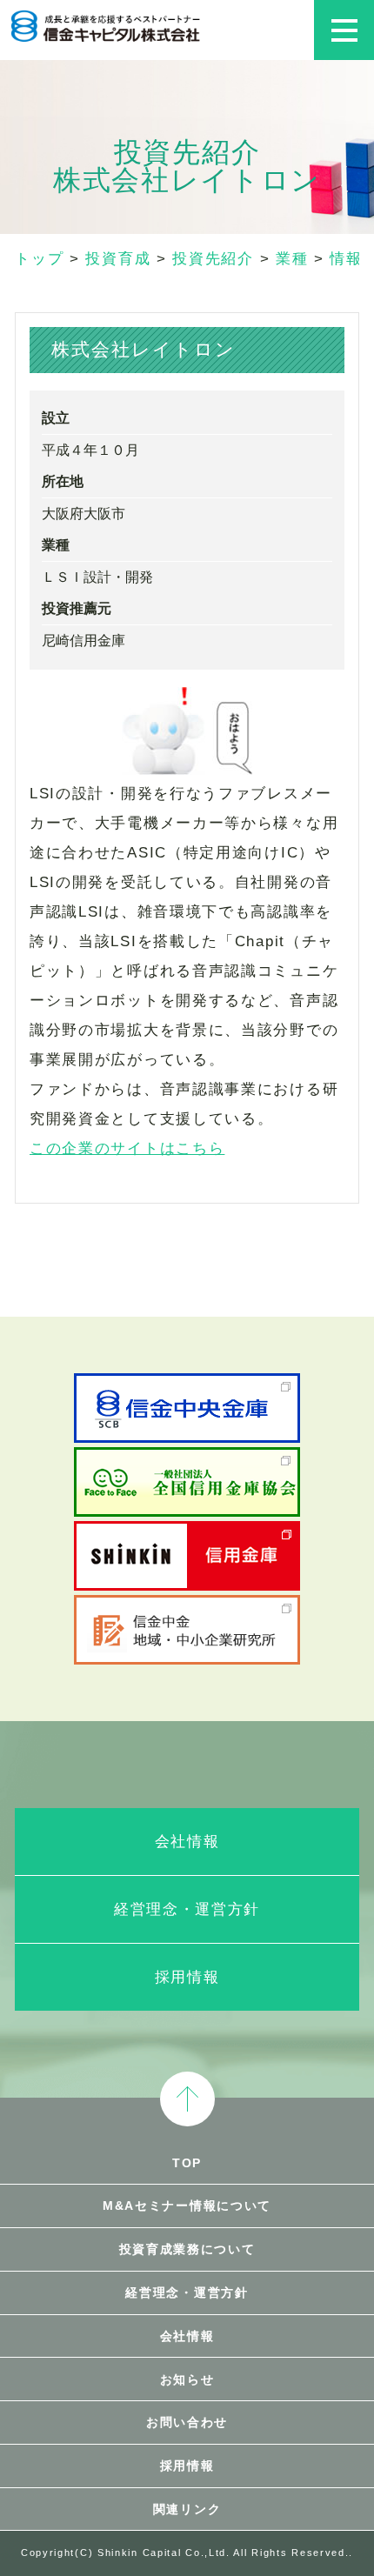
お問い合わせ (187, 2422)
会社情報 (187, 1842)
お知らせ (187, 2379)
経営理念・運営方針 (187, 1909)
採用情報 (187, 1977)
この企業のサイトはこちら (127, 1148)
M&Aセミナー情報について (187, 2206)
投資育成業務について (187, 2249)
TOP (187, 2163)
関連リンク (187, 2509)
